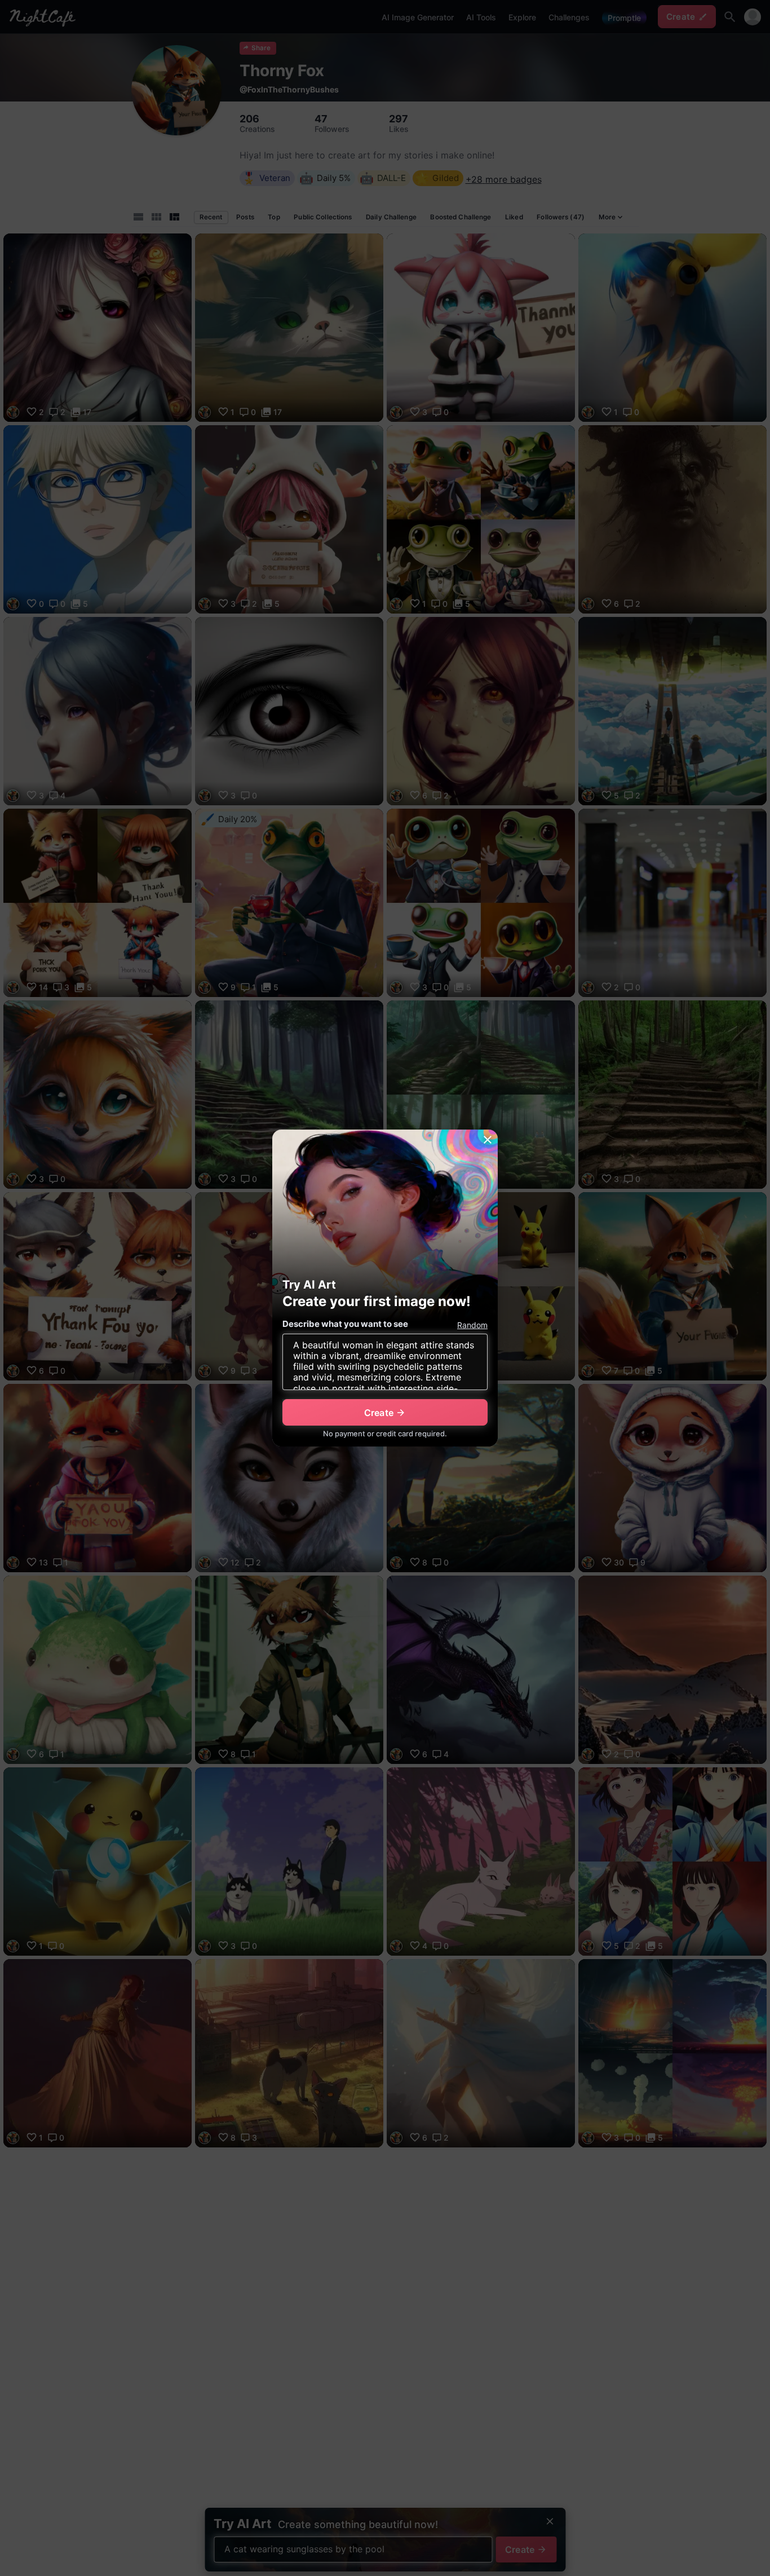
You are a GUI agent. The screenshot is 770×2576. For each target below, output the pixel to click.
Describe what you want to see (345, 1324)
